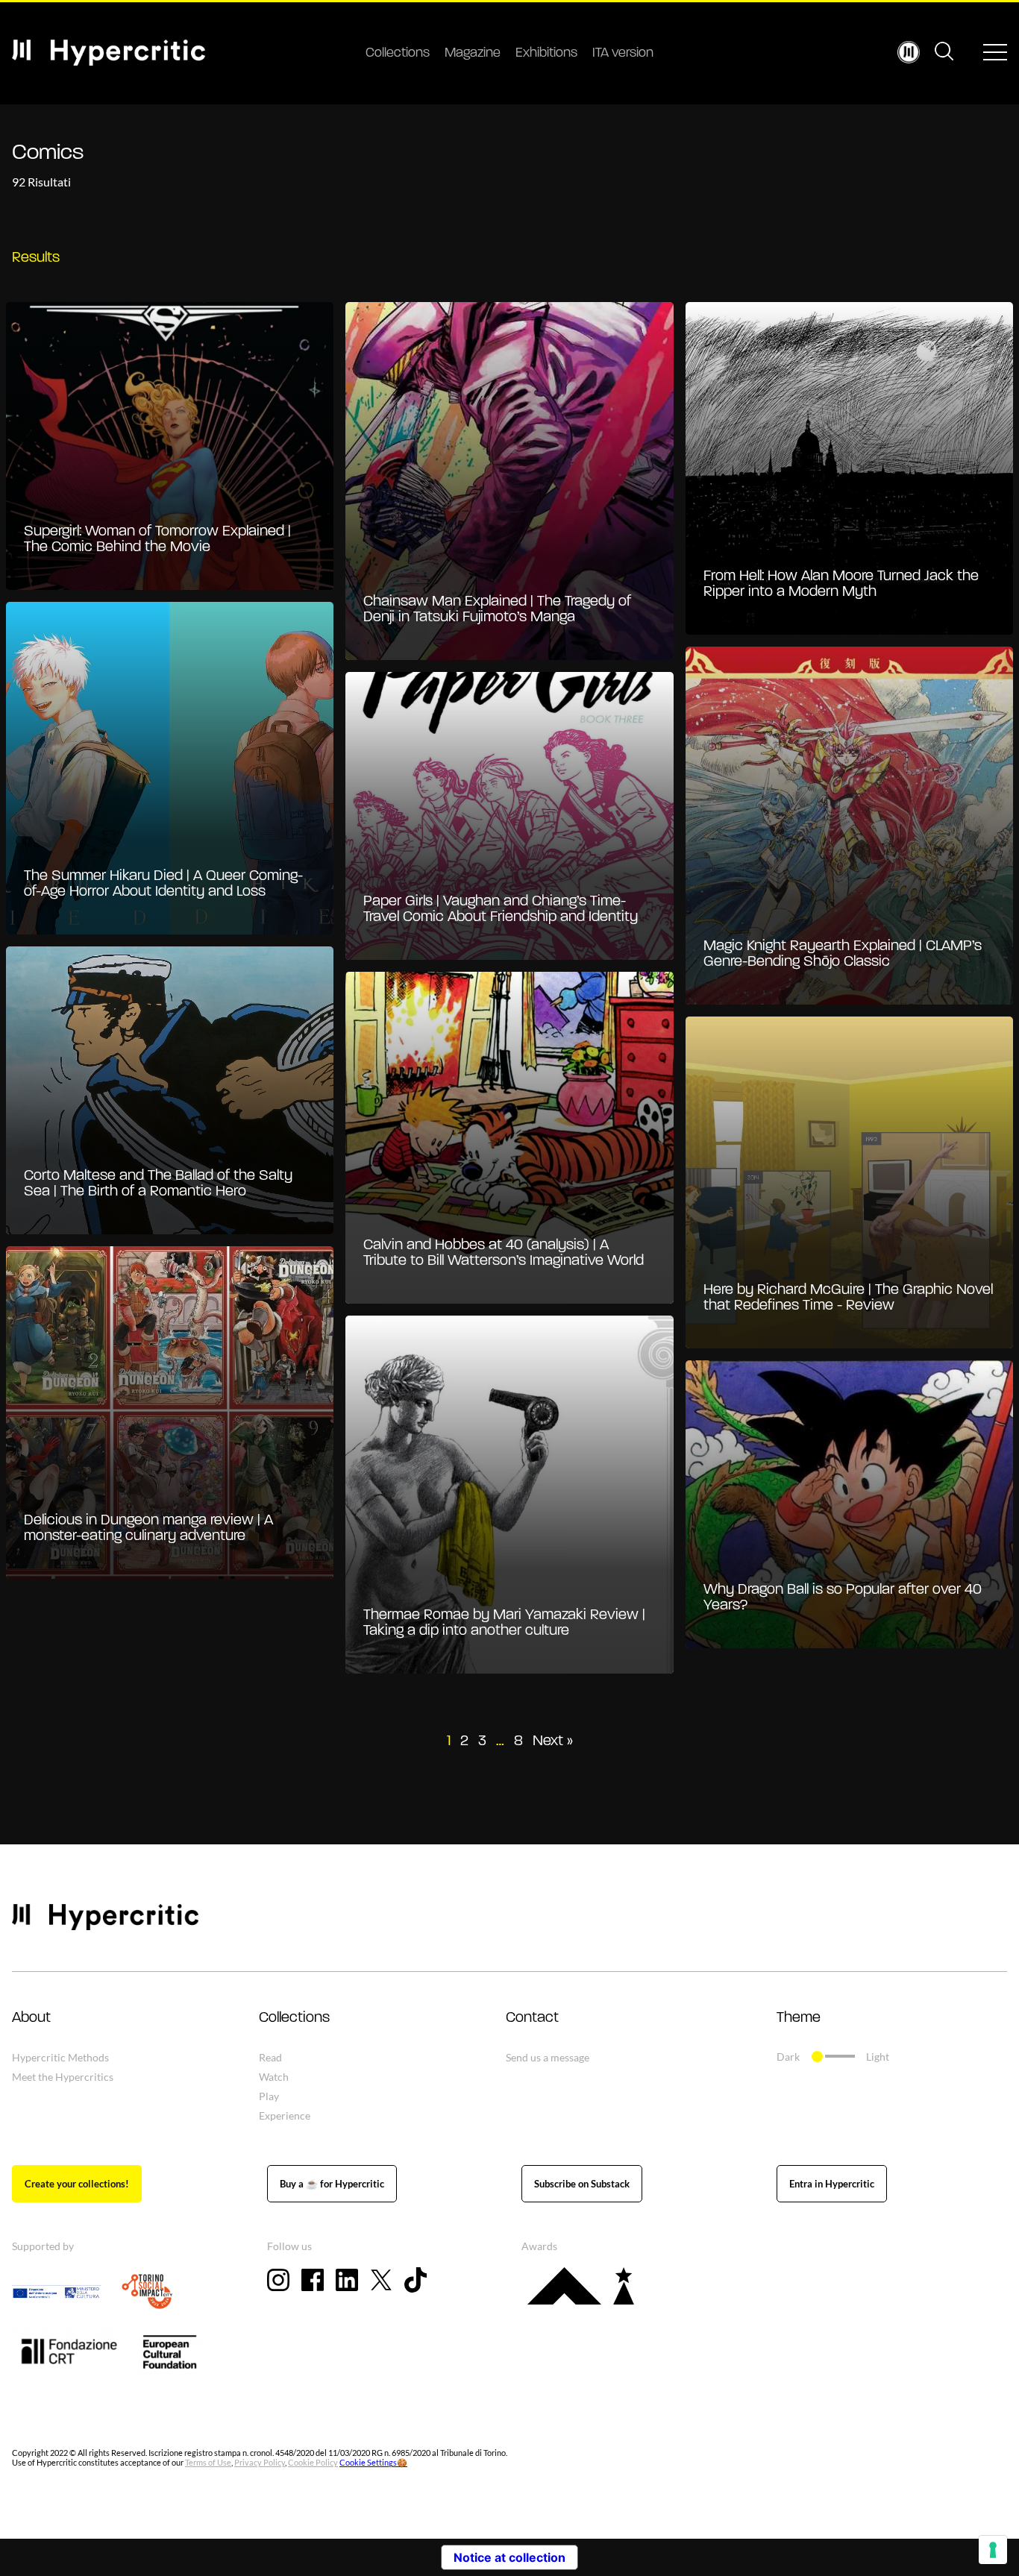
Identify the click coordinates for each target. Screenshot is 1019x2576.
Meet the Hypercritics (63, 2077)
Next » (553, 1741)
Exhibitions (546, 54)
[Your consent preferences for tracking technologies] (993, 2550)
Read (270, 2057)
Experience (285, 2115)
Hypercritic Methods (60, 2057)
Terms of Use (208, 2462)
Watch (274, 2077)
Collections (398, 54)
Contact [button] (532, 2018)
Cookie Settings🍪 (373, 2462)
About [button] (31, 2018)
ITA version (623, 54)
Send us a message (548, 2057)
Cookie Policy (313, 2462)
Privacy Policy (260, 2462)
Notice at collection (509, 2557)
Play (269, 2096)
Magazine (473, 54)
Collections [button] (294, 2018)
